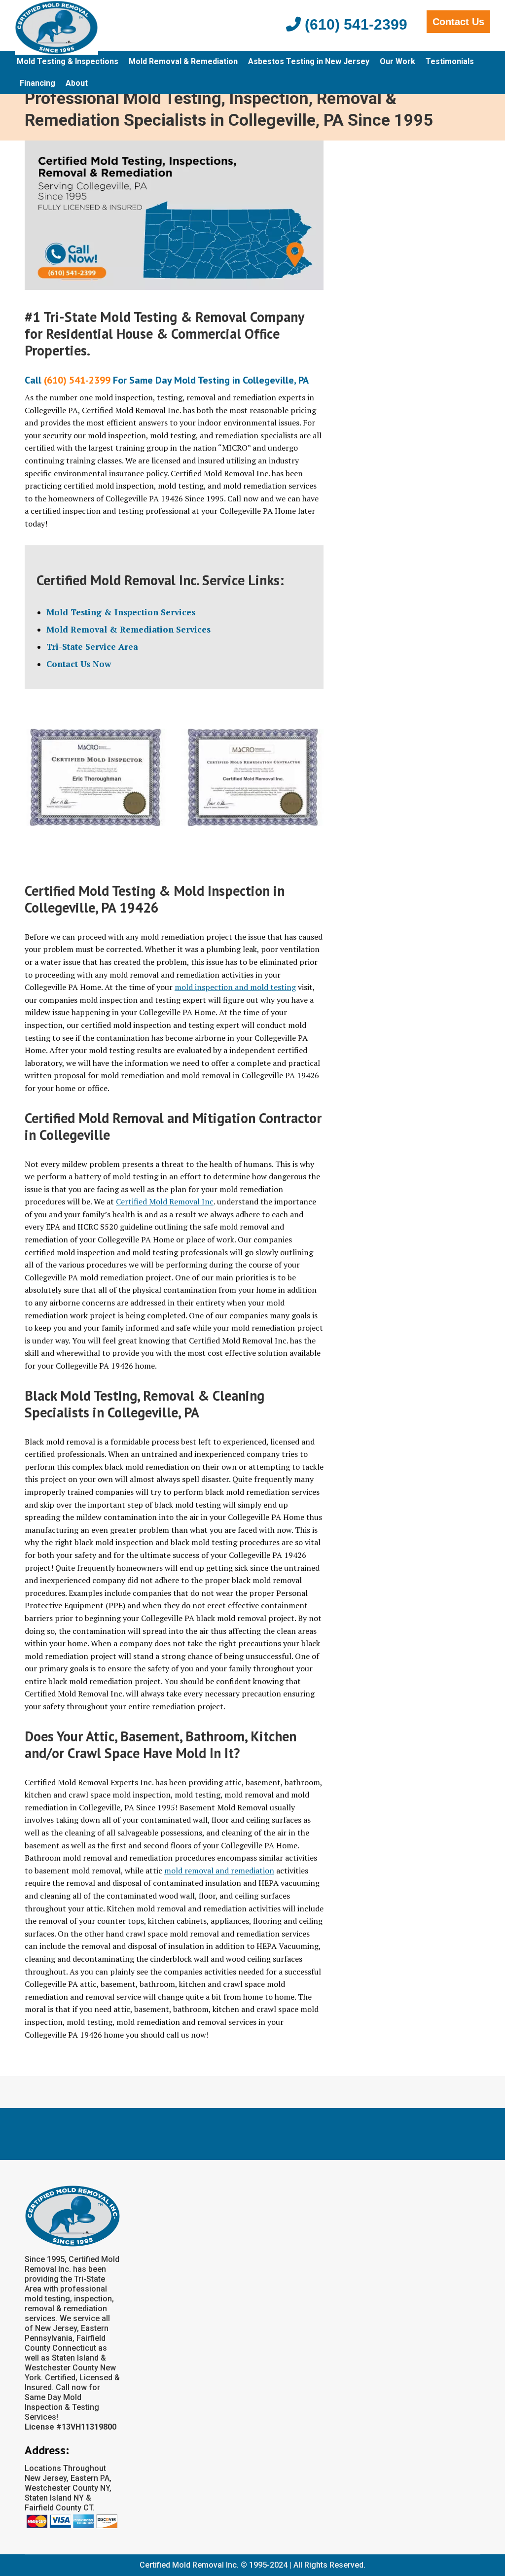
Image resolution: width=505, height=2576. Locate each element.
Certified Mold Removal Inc (165, 1201)
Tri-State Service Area (92, 647)
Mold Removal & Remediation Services (128, 629)
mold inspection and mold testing (235, 987)
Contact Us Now (79, 664)
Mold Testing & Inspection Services (121, 612)
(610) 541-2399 (354, 24)
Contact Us (458, 22)
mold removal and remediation (219, 1870)
